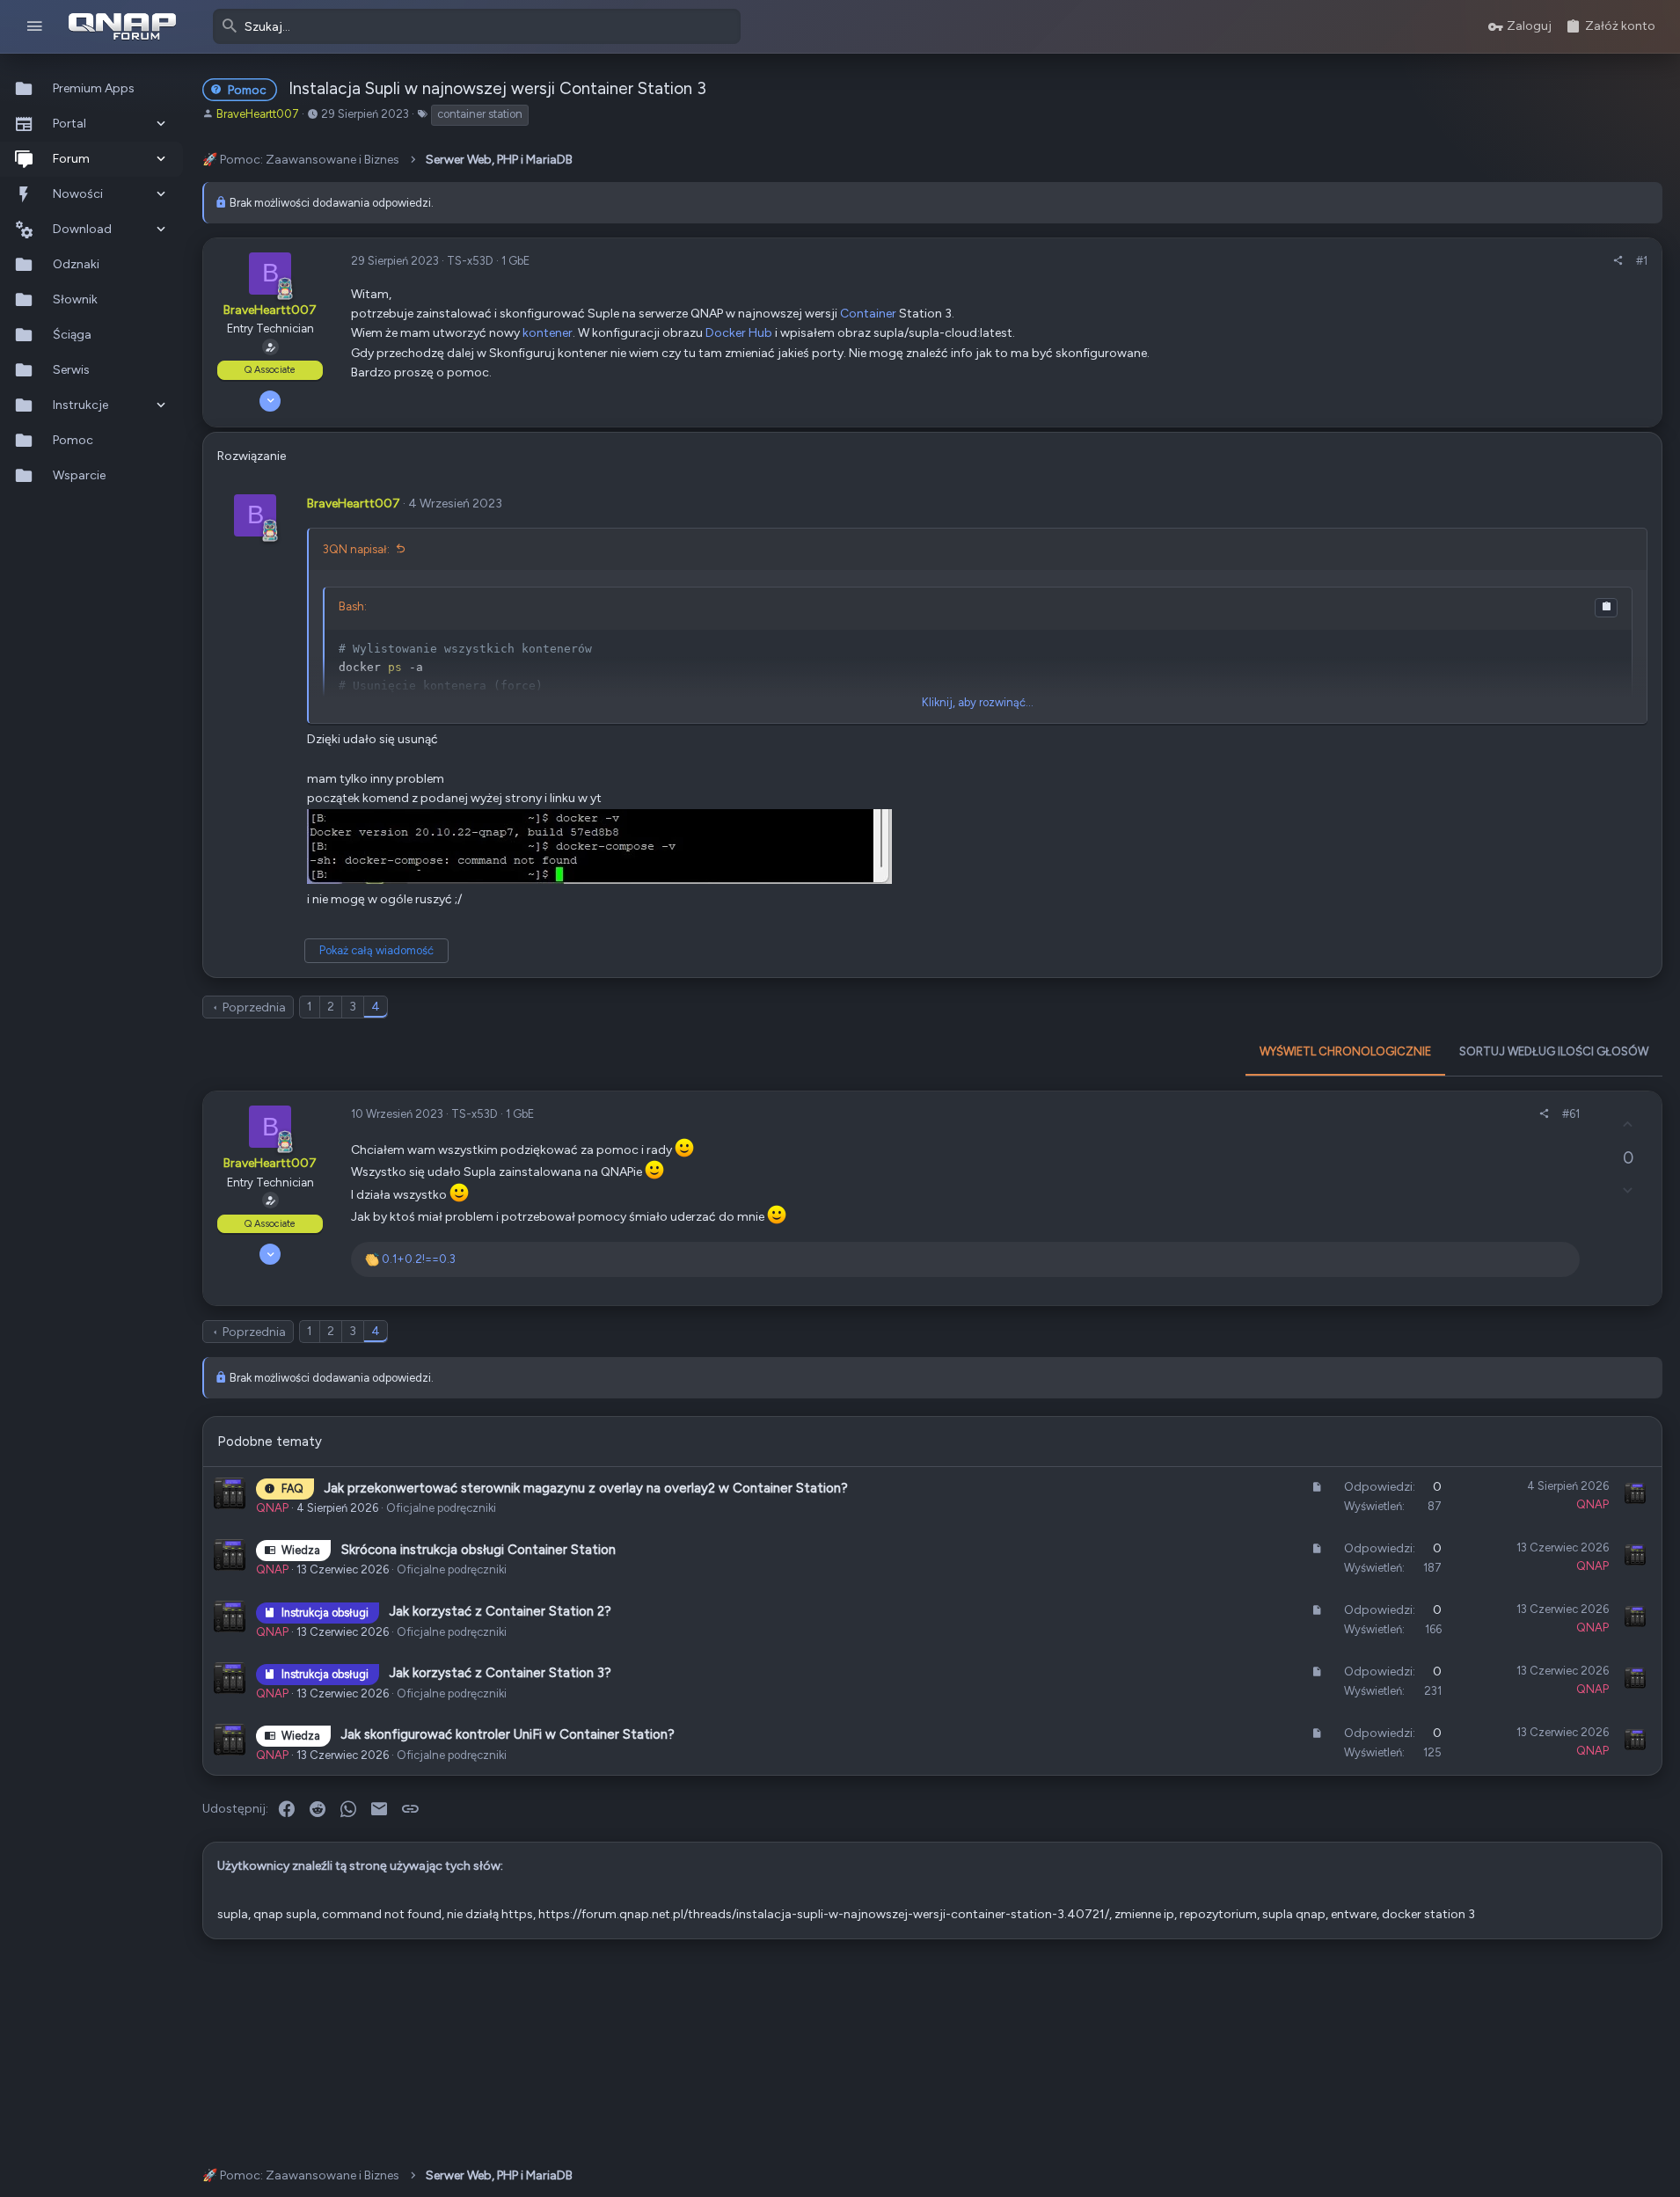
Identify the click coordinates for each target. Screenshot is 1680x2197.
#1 (1642, 261)
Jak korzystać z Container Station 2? (500, 1611)
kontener (548, 333)
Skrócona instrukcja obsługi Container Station (478, 1550)
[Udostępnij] (1618, 262)
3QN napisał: (356, 549)
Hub (760, 333)
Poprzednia (254, 1007)
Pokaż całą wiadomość (376, 950)
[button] (35, 27)
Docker (726, 333)
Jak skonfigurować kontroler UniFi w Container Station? (508, 1734)
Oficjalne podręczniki (441, 1508)
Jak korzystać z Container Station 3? (500, 1673)
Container (868, 314)
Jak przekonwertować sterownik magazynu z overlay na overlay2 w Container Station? (586, 1488)
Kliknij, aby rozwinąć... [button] (978, 702)
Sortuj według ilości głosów (1554, 1051)
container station (480, 114)
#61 (1571, 1114)
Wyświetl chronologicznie (1345, 1051)
